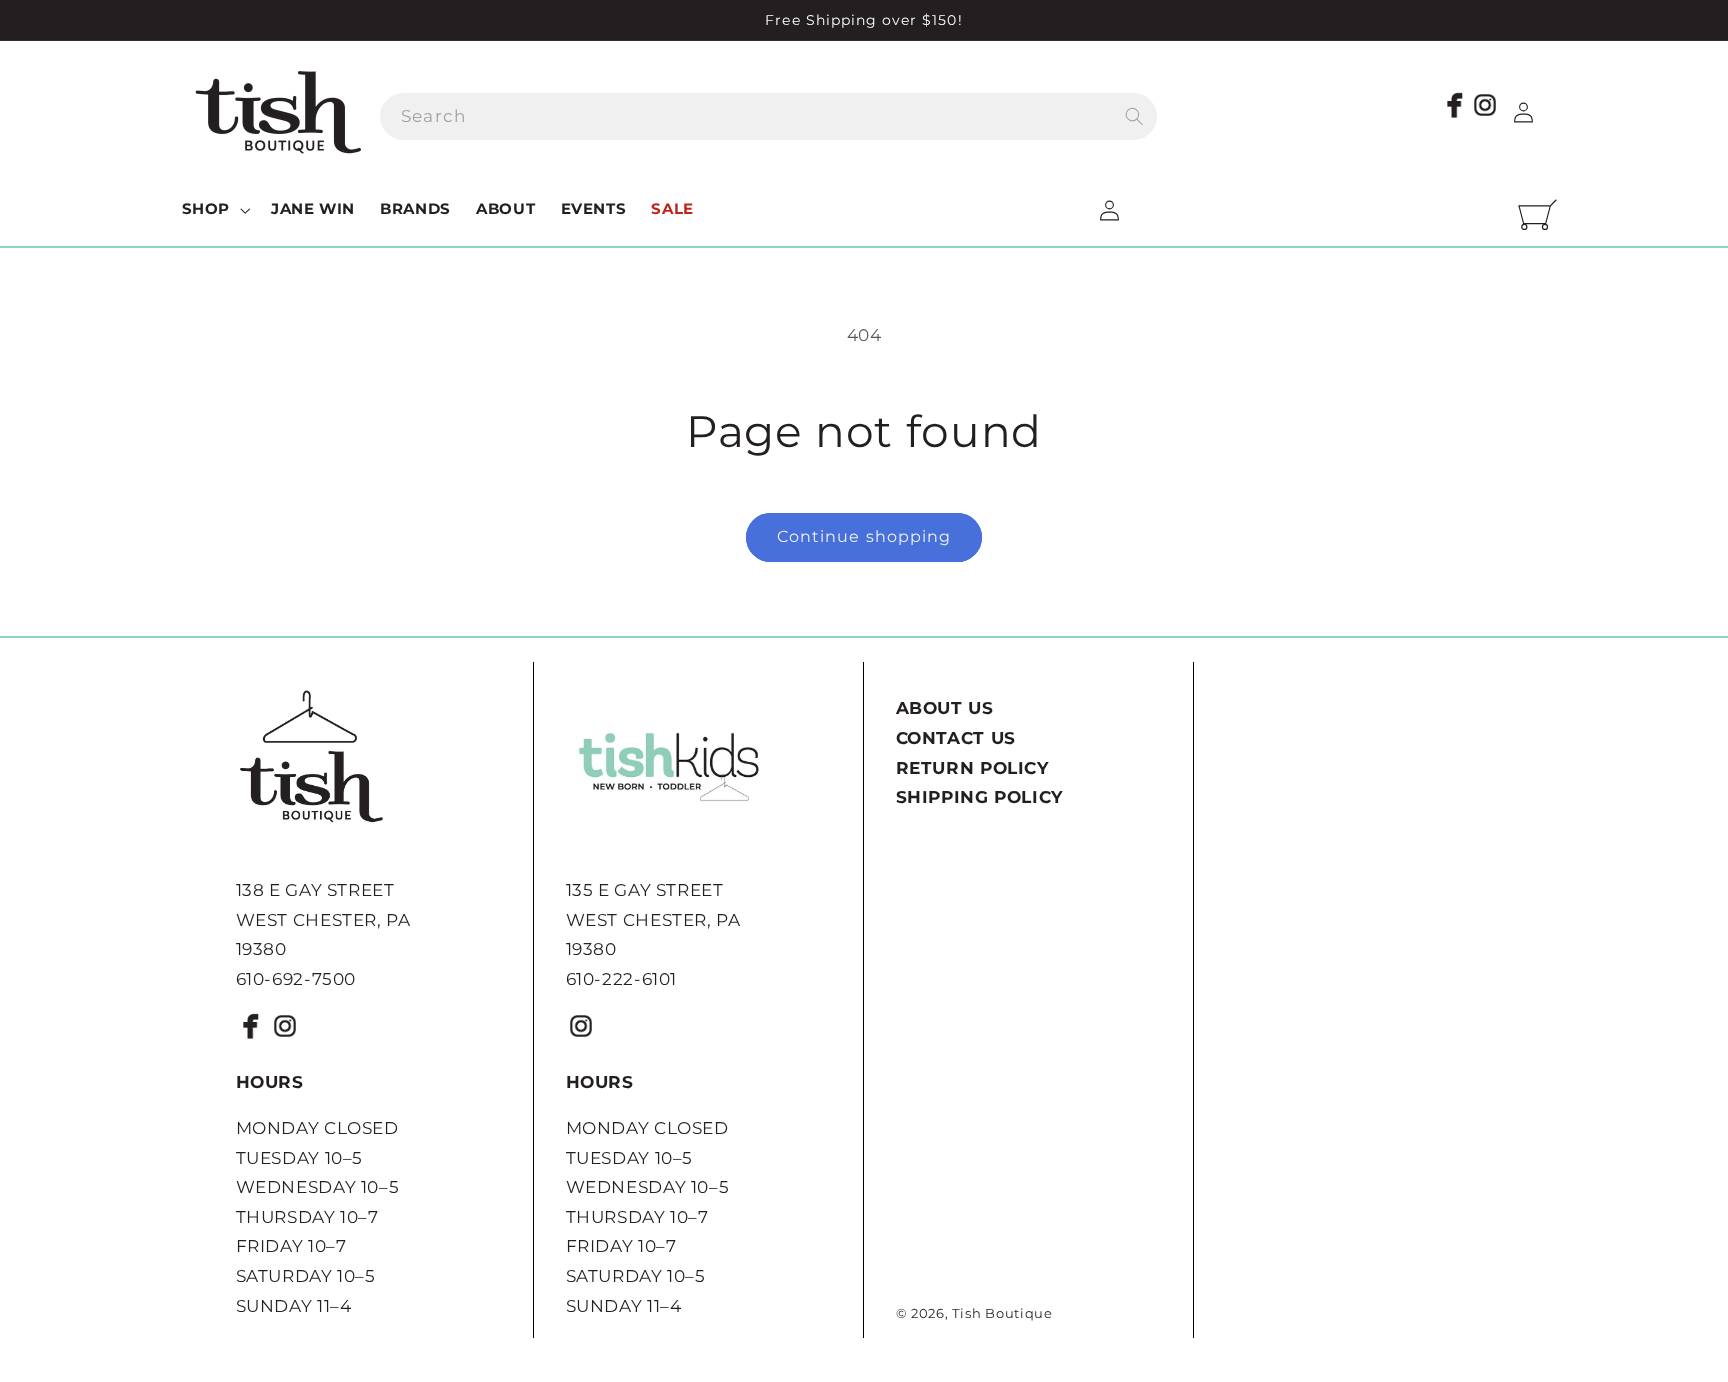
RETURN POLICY (972, 768)
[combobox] (768, 116)
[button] (213, 210)
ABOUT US (945, 708)
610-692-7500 (296, 979)
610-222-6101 (622, 979)
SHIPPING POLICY (979, 797)
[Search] (1134, 116)
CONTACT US (956, 738)
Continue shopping (864, 536)
